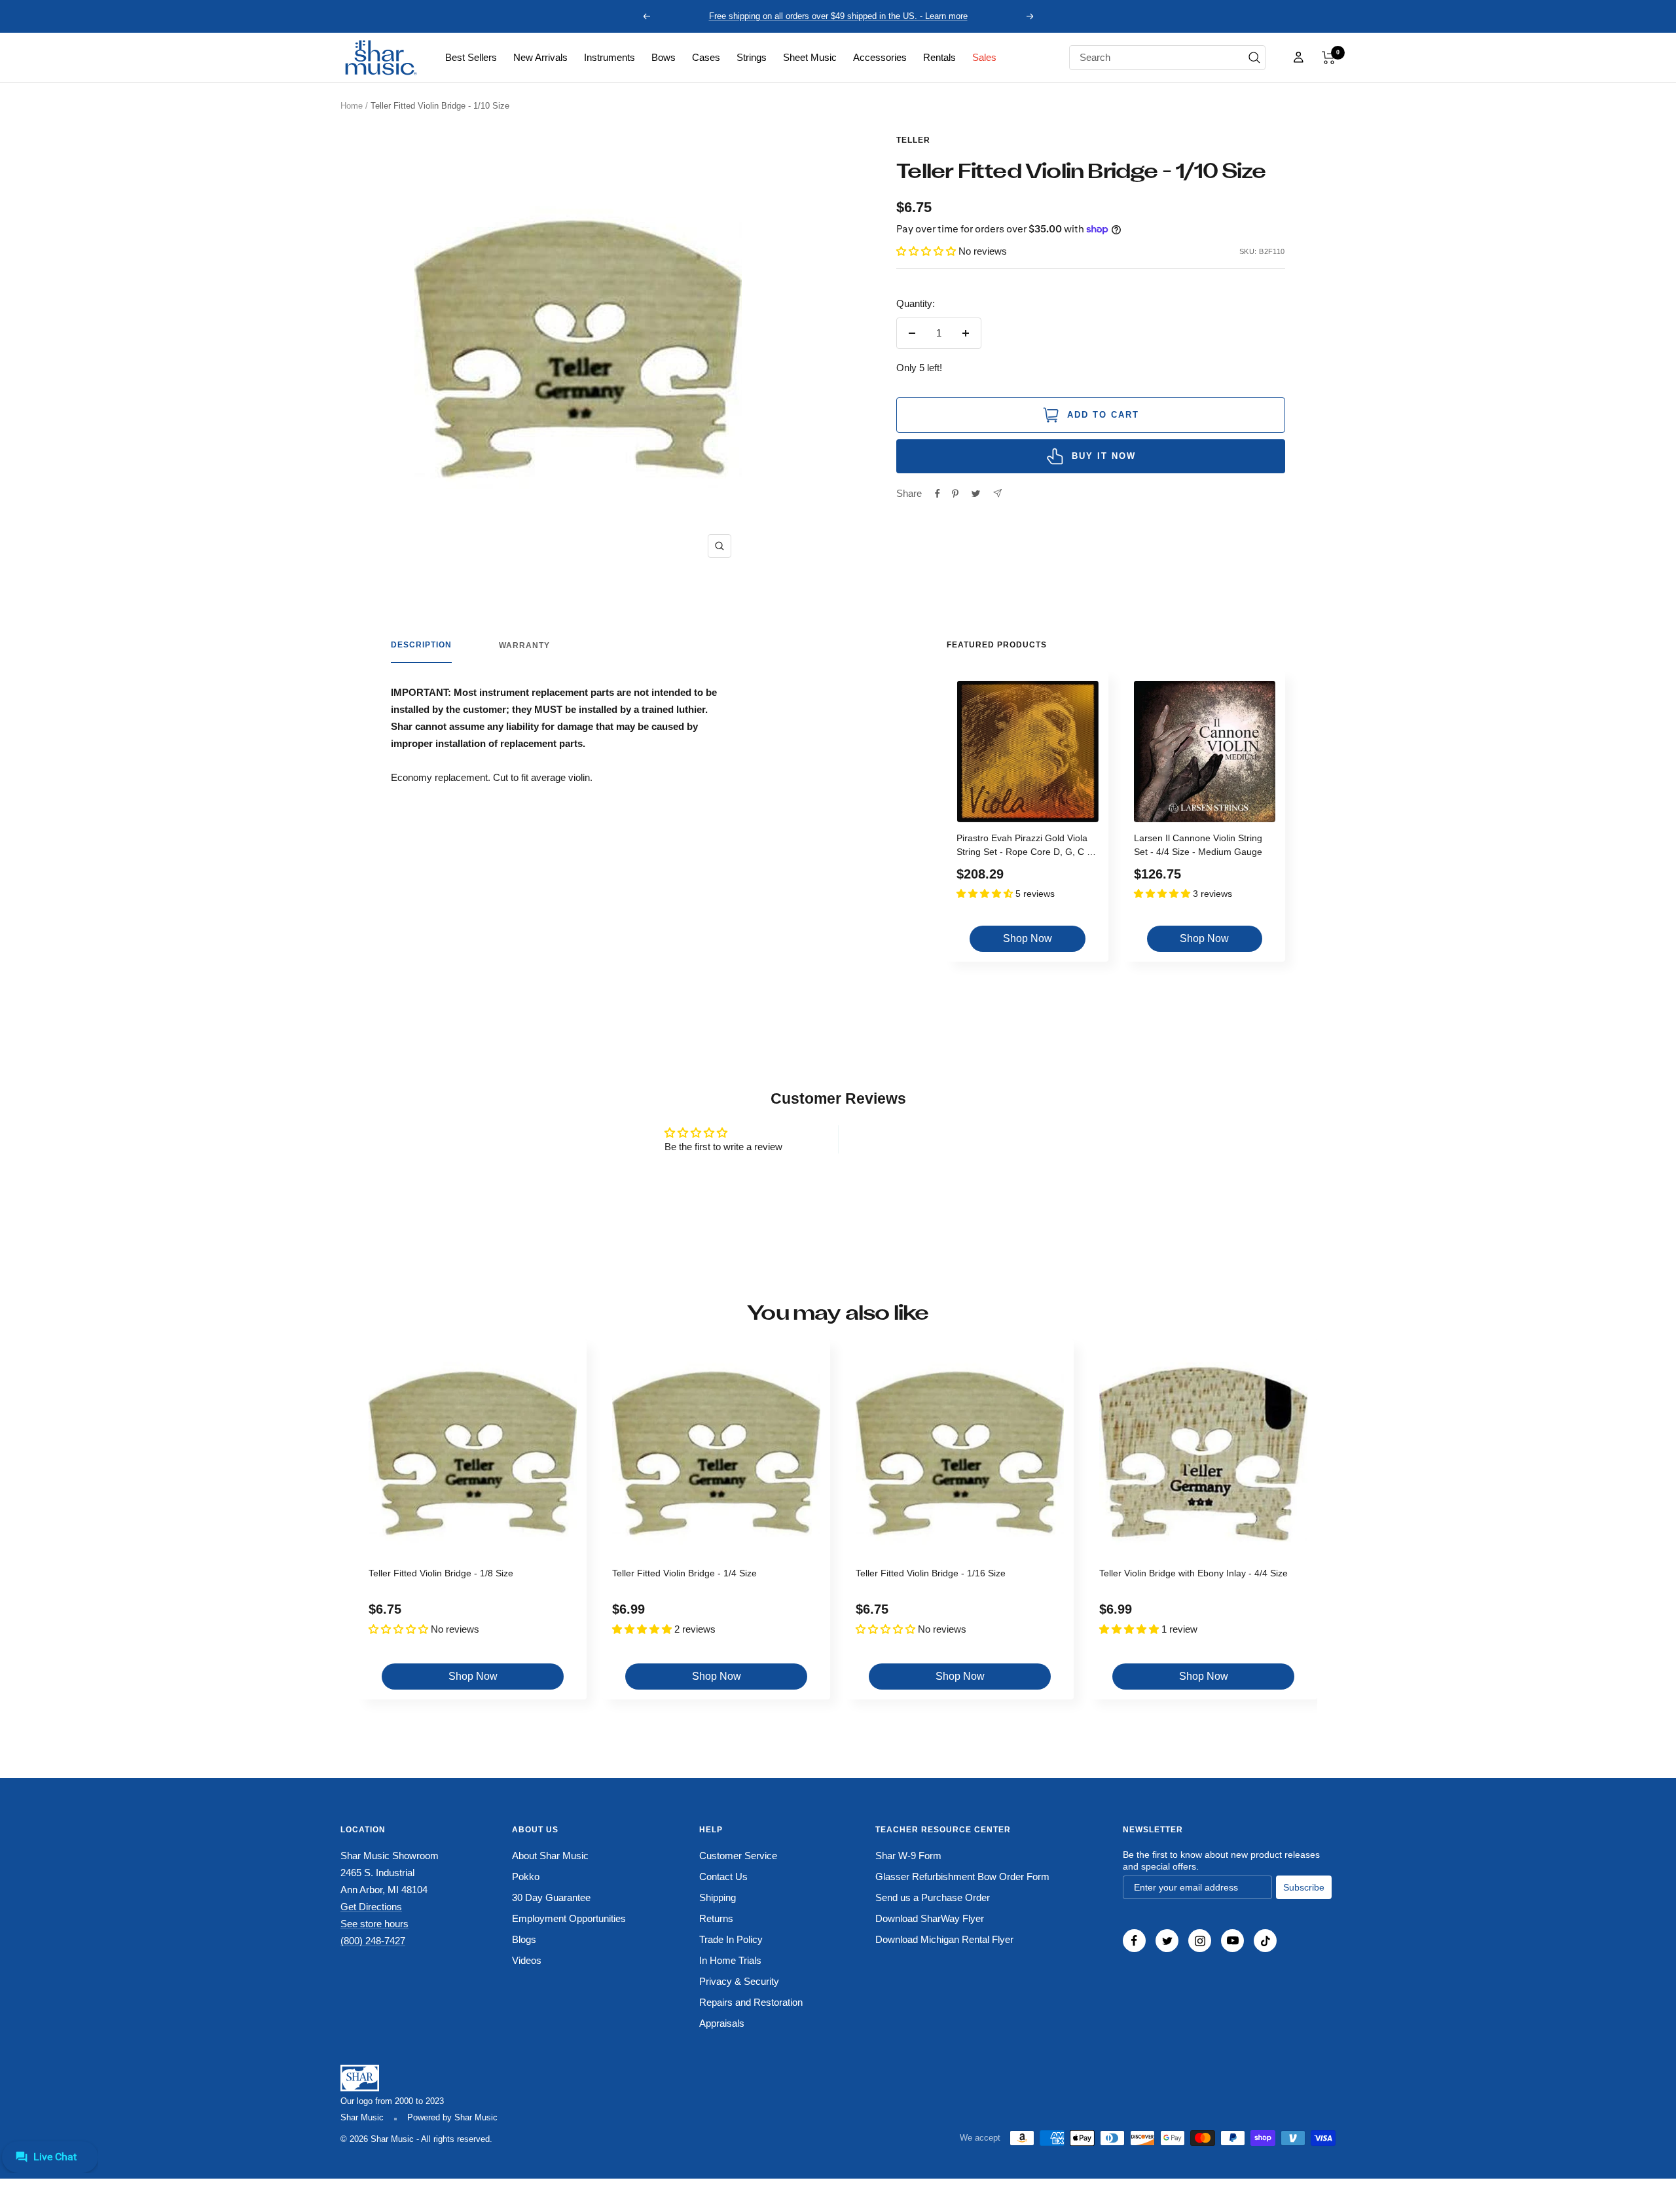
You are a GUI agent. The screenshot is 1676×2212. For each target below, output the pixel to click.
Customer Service (738, 1856)
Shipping (718, 1897)
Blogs (524, 1939)
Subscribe (1304, 1887)
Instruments (610, 57)
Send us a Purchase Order (933, 1897)
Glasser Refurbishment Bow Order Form (962, 1877)
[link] (471, 58)
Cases (706, 57)
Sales (984, 57)
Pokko (526, 1877)
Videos (527, 1960)
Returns (716, 1918)
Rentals (939, 57)
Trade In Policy (731, 1939)
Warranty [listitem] (524, 645)
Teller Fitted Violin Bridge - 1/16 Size (931, 1573)
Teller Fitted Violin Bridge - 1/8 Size (441, 1573)
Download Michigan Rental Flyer (944, 1939)
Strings (752, 57)
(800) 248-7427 (373, 1941)
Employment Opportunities (569, 1918)
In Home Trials (730, 1960)
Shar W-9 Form (908, 1856)
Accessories (880, 57)
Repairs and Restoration (751, 2002)
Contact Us (723, 1877)
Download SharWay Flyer (930, 1918)
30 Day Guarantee (551, 1897)
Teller (913, 140)
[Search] (1254, 58)
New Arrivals (540, 57)
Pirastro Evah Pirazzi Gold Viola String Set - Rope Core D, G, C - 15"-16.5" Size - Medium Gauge (1023, 847)
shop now (1028, 938)
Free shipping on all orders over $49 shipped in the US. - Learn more (838, 16)
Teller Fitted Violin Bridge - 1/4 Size (684, 1573)
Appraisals (722, 2023)
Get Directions (371, 1907)
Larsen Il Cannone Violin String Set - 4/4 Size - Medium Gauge (1198, 845)
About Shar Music (550, 1856)
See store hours (374, 1924)
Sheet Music (810, 57)
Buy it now (1104, 456)
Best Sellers (471, 57)
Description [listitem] (421, 645)
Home (352, 106)
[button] (1329, 58)
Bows (664, 57)
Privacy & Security (739, 1981)
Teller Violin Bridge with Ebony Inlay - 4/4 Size (1193, 1573)
